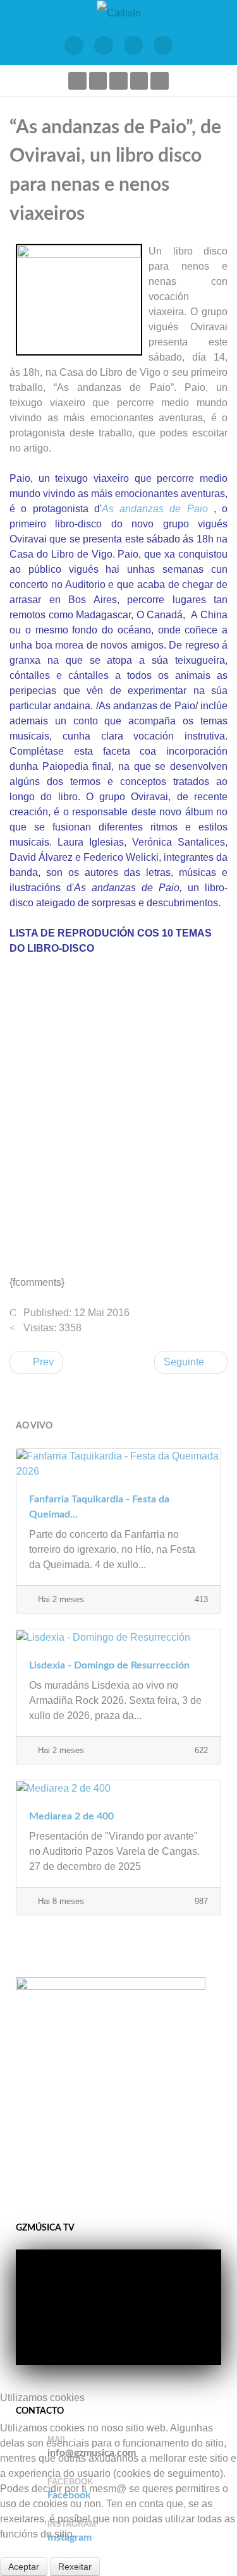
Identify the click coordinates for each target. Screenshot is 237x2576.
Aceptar (24, 2567)
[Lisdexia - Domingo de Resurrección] (118, 1637)
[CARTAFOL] (134, 45)
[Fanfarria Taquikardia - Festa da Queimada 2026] (118, 1463)
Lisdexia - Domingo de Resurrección (109, 1665)
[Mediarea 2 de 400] (118, 1788)
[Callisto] (119, 12)
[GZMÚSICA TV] (104, 45)
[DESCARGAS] (163, 45)
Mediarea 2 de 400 (71, 1816)
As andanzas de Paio (155, 509)
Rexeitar (75, 2567)
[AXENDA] (74, 45)
